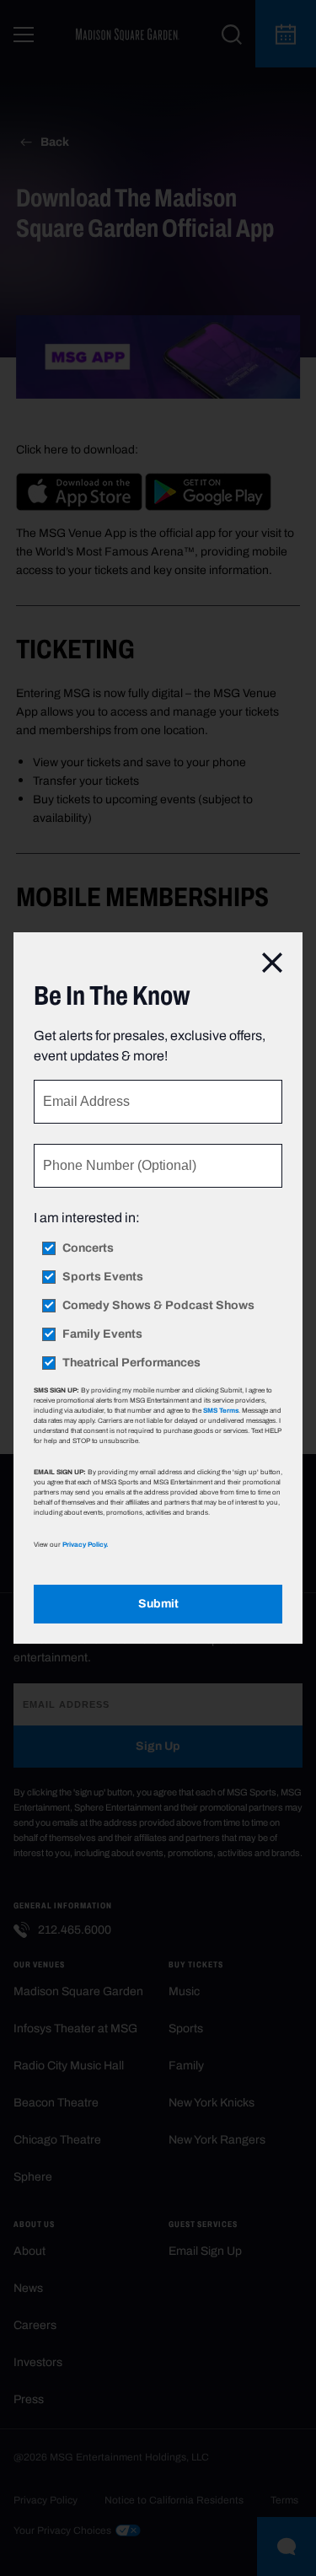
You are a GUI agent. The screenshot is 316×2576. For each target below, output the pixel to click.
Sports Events (103, 1277)
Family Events (102, 1334)
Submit (158, 1604)
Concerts (88, 1248)
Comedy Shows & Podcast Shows (158, 1306)
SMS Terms (221, 1410)
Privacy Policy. (85, 1544)
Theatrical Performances (131, 1363)
